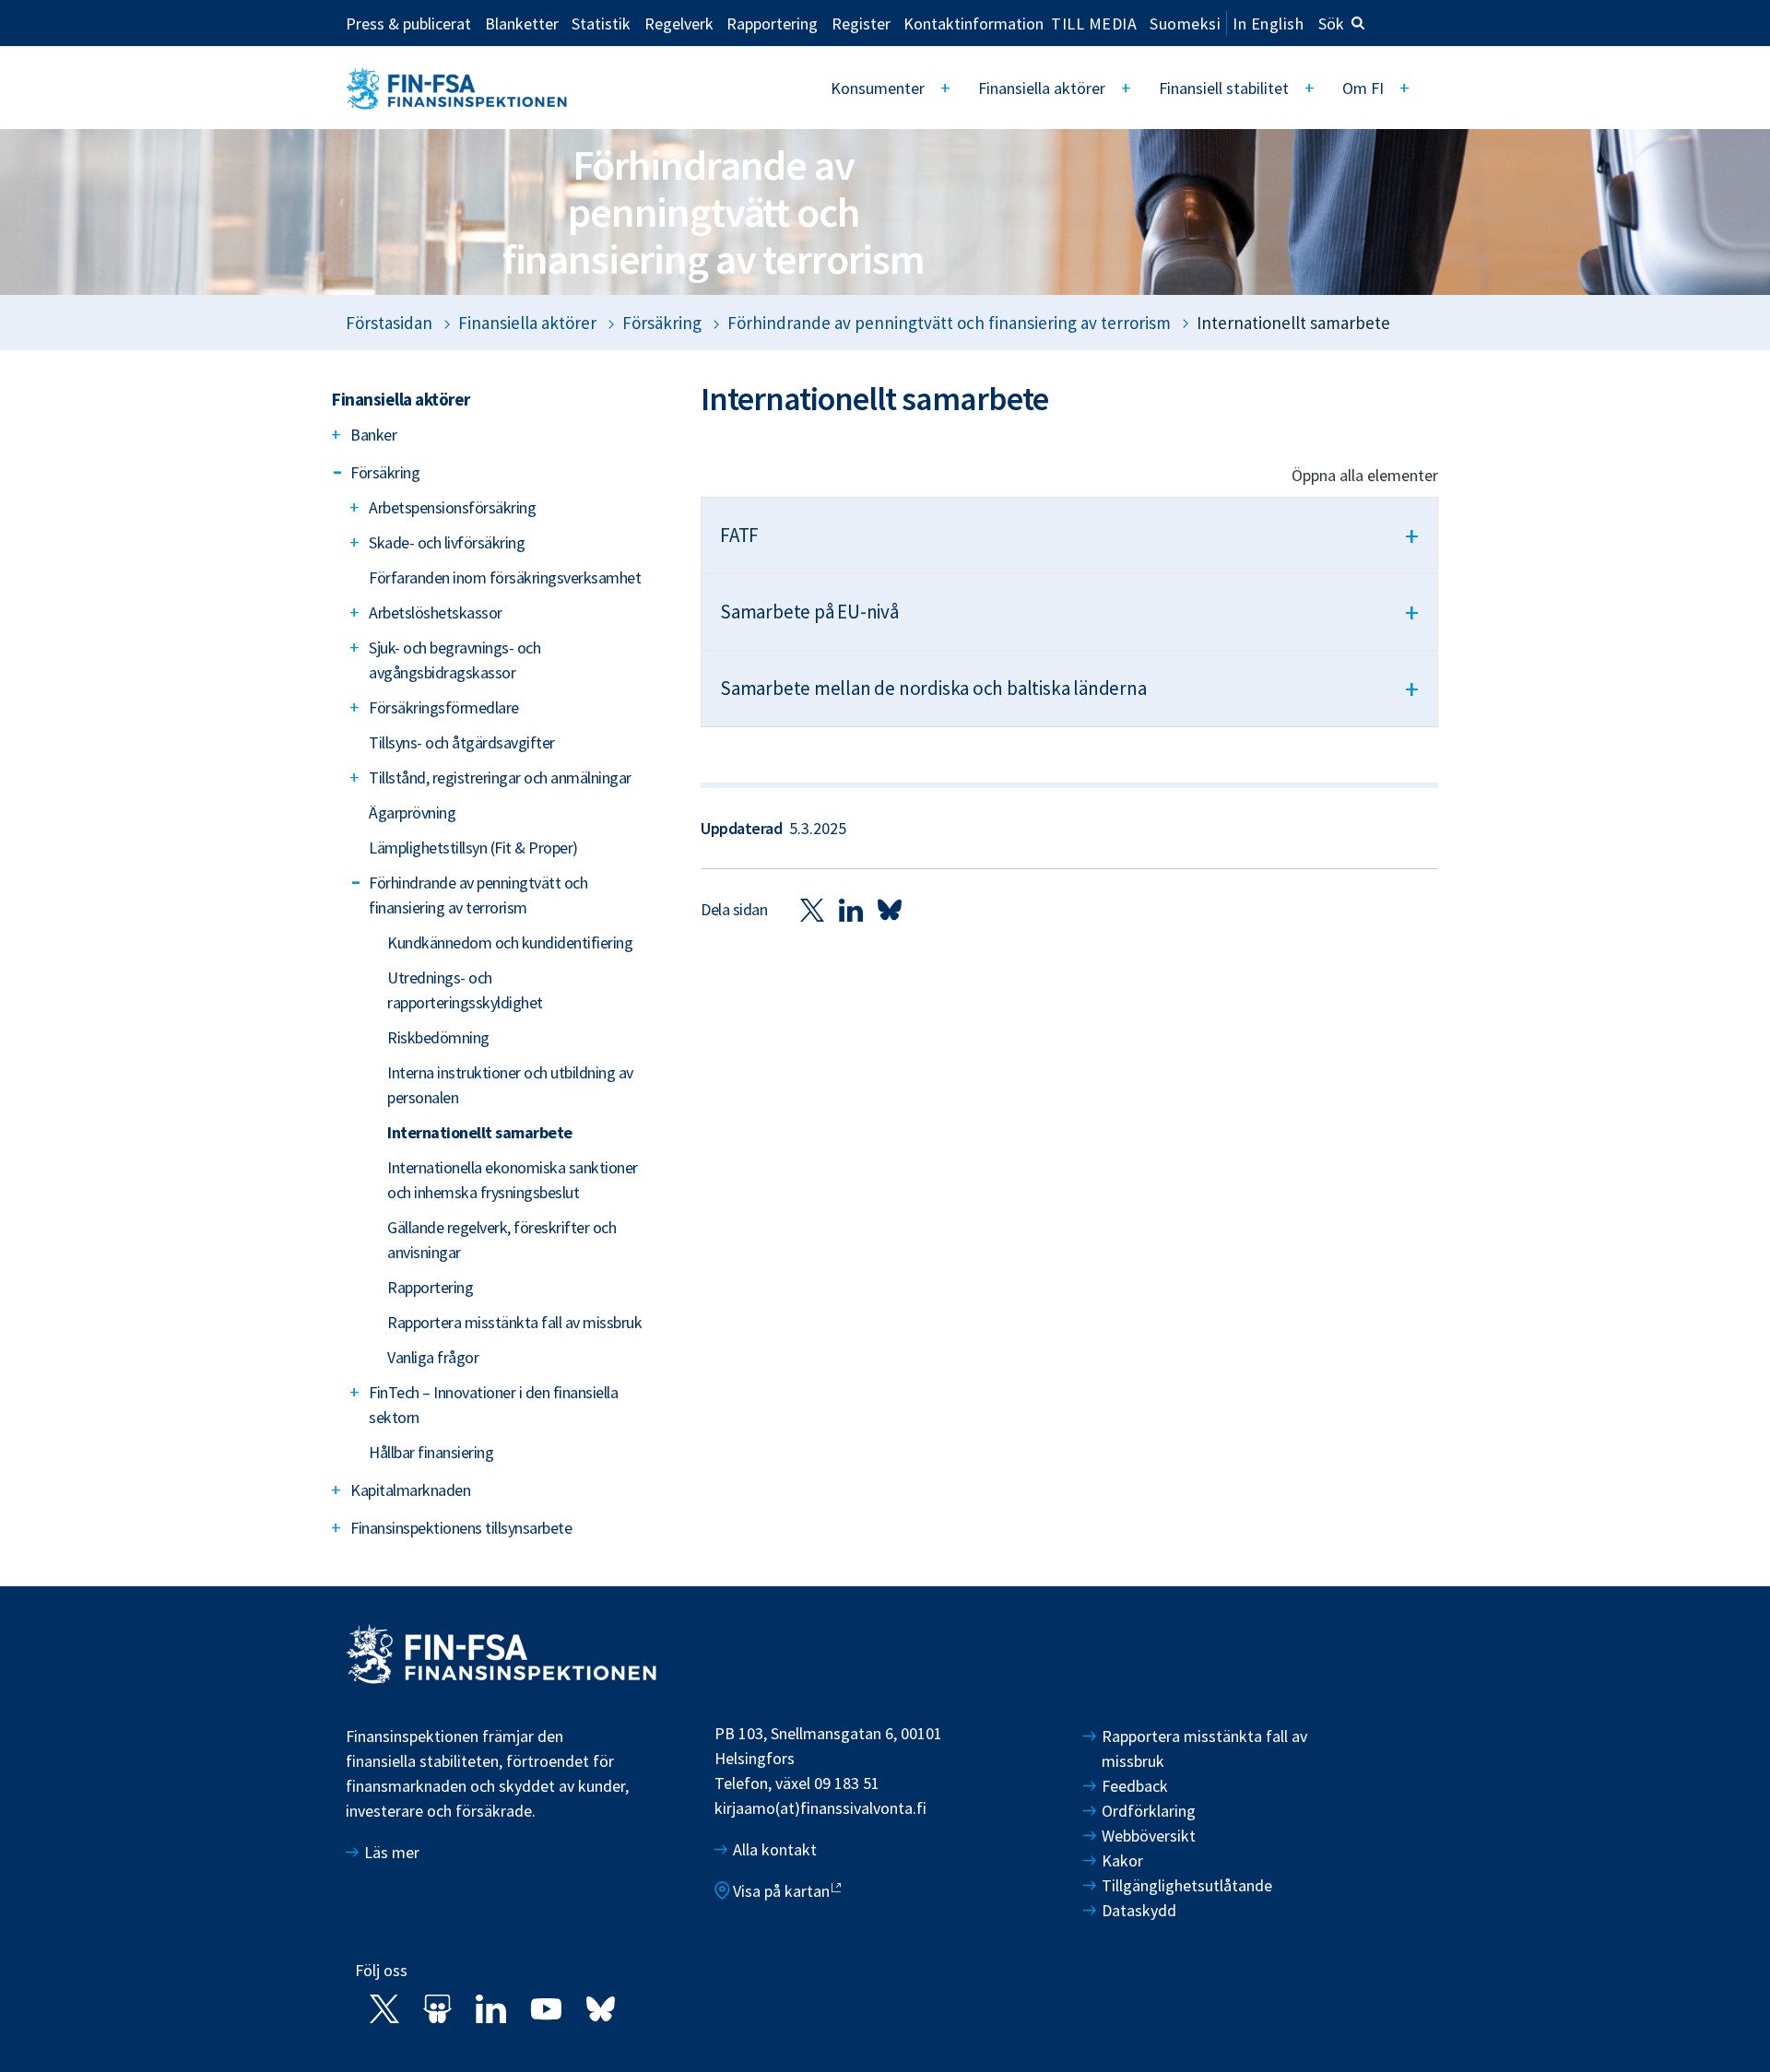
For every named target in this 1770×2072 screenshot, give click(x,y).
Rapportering (772, 23)
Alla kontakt (775, 1849)
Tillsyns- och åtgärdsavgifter (462, 742)
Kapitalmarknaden (410, 1490)
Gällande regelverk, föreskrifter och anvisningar (501, 1240)
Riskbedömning (438, 1037)
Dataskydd (1139, 1910)
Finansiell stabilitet (1224, 88)
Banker (373, 435)
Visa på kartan (781, 1891)
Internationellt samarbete (480, 1132)
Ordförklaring (1149, 1811)
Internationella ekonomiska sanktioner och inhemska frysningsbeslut (513, 1180)
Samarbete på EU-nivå (1069, 612)
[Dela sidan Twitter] (812, 909)
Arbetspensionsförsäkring (452, 507)
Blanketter (522, 23)
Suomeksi (1185, 24)
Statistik (601, 23)
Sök (1331, 24)
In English (1268, 24)
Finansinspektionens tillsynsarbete (461, 1528)
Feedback (1135, 1786)
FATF (1069, 536)
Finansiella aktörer (1042, 88)
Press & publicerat (408, 23)
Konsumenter (878, 88)
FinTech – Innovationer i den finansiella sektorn (493, 1405)
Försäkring (662, 323)
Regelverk (679, 23)
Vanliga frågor (433, 1357)
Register (861, 23)
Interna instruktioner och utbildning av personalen (510, 1085)
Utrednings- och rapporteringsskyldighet (465, 990)
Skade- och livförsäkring (447, 542)
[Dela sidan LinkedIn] (851, 909)
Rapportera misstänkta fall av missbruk (514, 1322)
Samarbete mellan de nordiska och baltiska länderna (1069, 689)
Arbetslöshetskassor (436, 612)
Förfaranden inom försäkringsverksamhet (505, 577)
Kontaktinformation (973, 23)
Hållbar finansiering (431, 1452)
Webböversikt (1149, 1836)
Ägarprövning (412, 812)
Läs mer (392, 1852)
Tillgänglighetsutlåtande (1187, 1885)
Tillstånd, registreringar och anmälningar (500, 777)
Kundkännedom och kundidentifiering (510, 942)
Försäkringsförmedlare (444, 707)
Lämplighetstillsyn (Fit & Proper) (473, 848)
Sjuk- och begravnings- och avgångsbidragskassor (454, 660)
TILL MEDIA (1094, 23)
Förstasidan (389, 323)
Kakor (1122, 1860)
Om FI (1363, 88)
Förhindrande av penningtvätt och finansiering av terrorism (949, 323)
